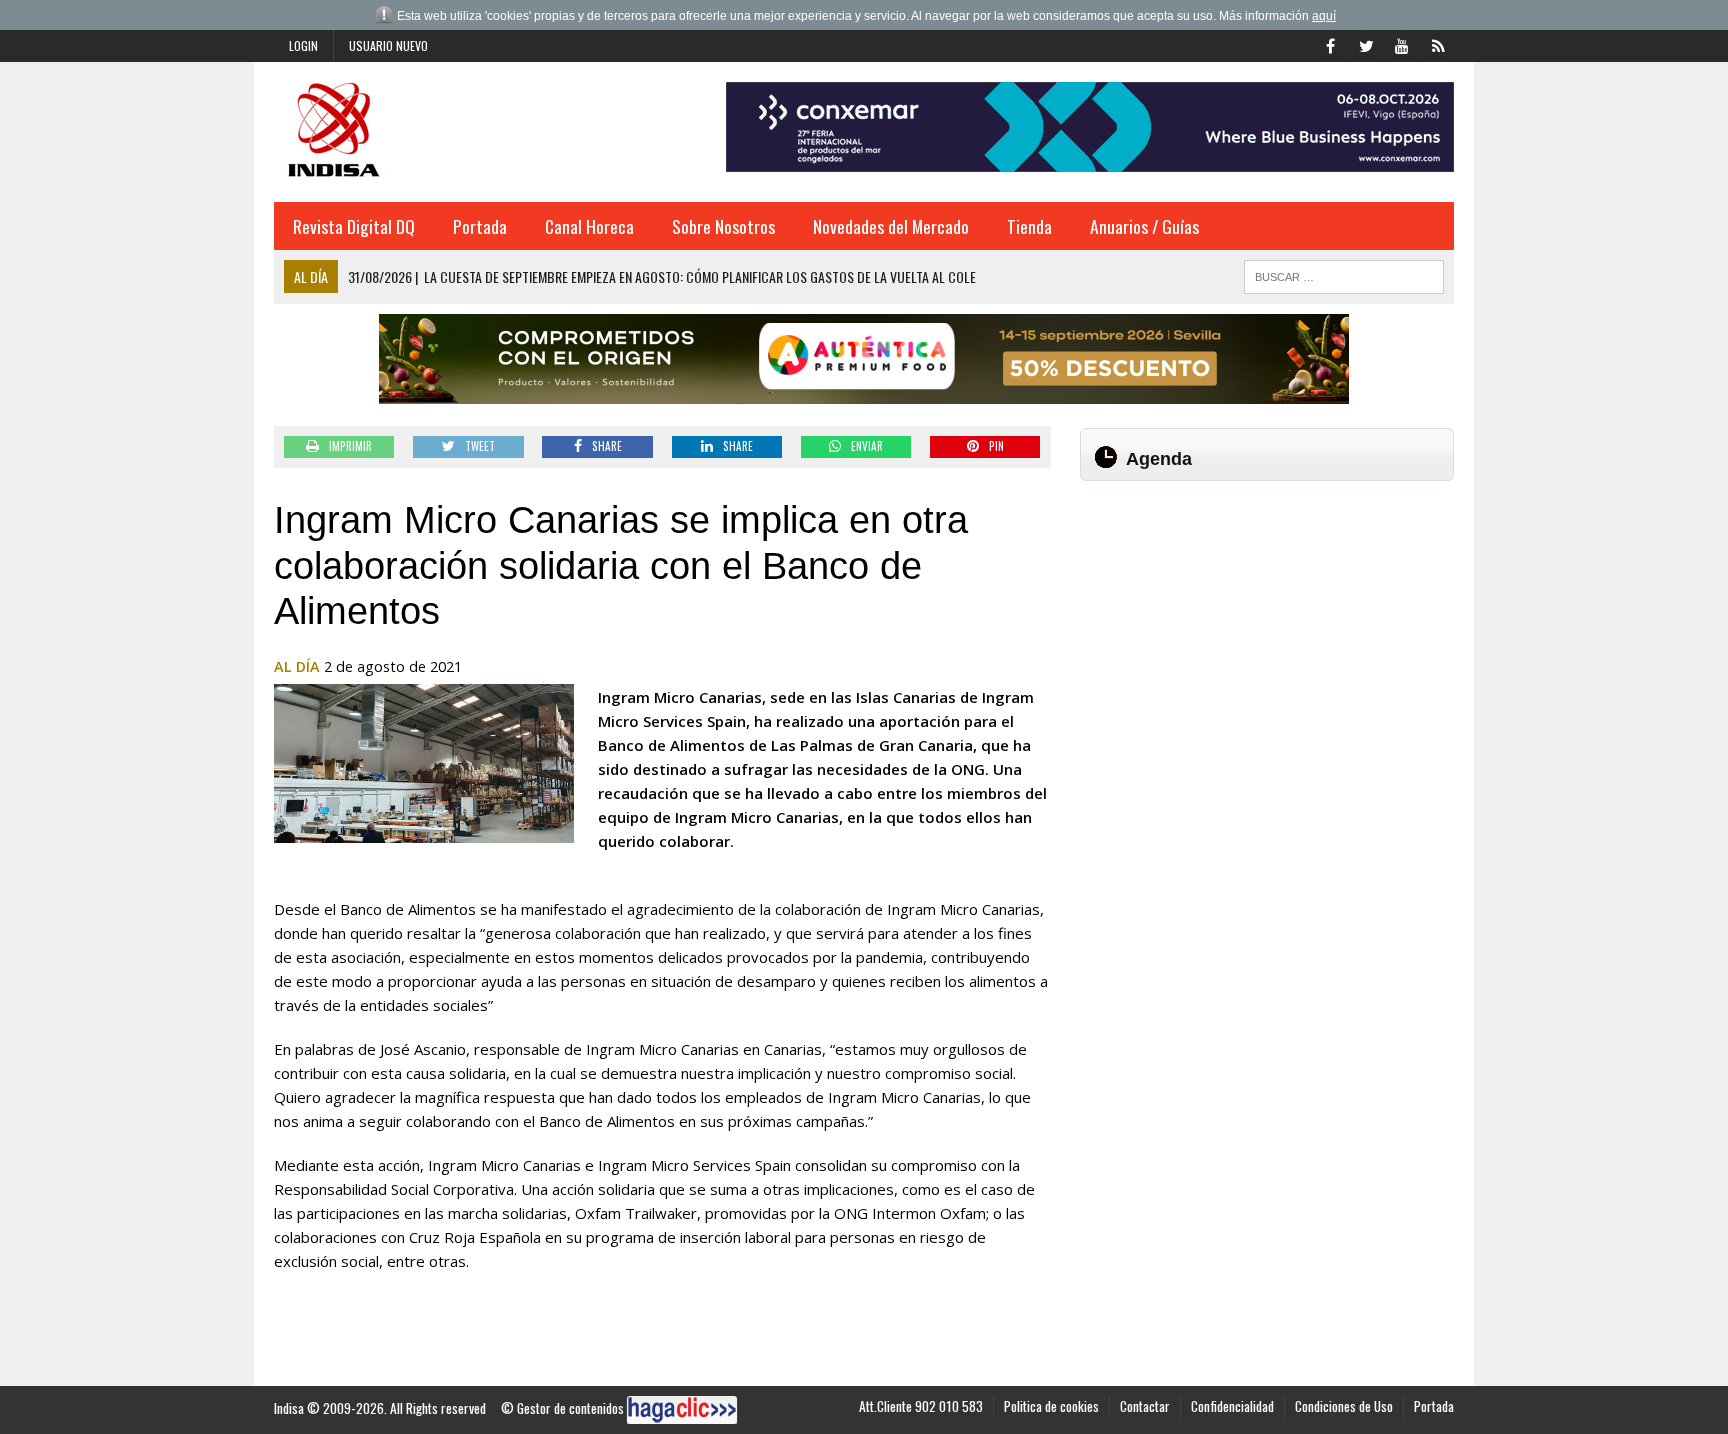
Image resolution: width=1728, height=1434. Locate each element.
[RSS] (1438, 44)
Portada (480, 226)
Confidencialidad (1232, 1406)
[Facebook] (1330, 44)
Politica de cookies (1051, 1406)
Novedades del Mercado (891, 226)
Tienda (1029, 226)
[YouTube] (1402, 44)
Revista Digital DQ (354, 226)
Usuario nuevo (388, 45)
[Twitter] (1366, 44)
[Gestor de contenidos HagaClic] (682, 1410)
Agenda (1159, 459)
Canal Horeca (589, 226)
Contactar (1145, 1406)
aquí (1324, 16)
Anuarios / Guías (1144, 226)
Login (303, 45)
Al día (297, 666)
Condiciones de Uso (1344, 1406)
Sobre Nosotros (723, 226)
